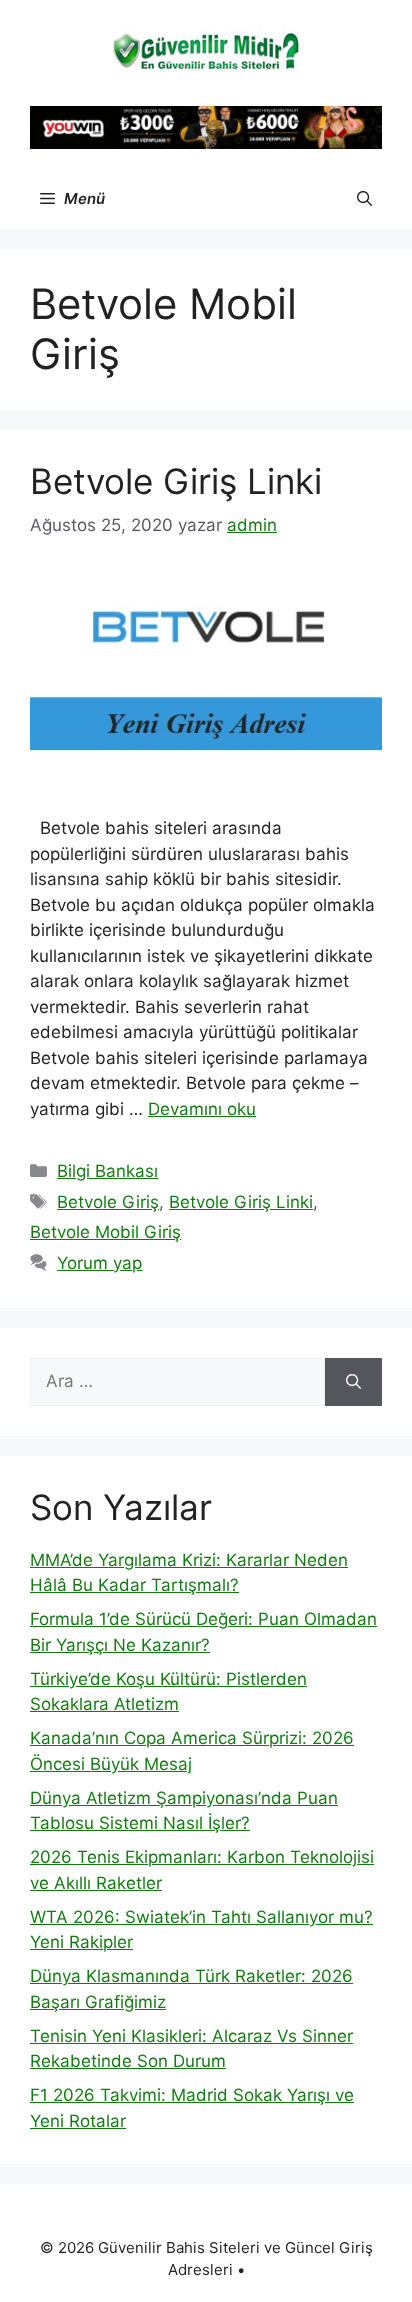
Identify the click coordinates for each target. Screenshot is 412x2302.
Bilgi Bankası (107, 1171)
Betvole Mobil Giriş (105, 1232)
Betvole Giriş (108, 1202)
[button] (364, 199)
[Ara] (353, 1382)
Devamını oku (202, 1109)
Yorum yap (99, 1263)
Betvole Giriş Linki (176, 481)
